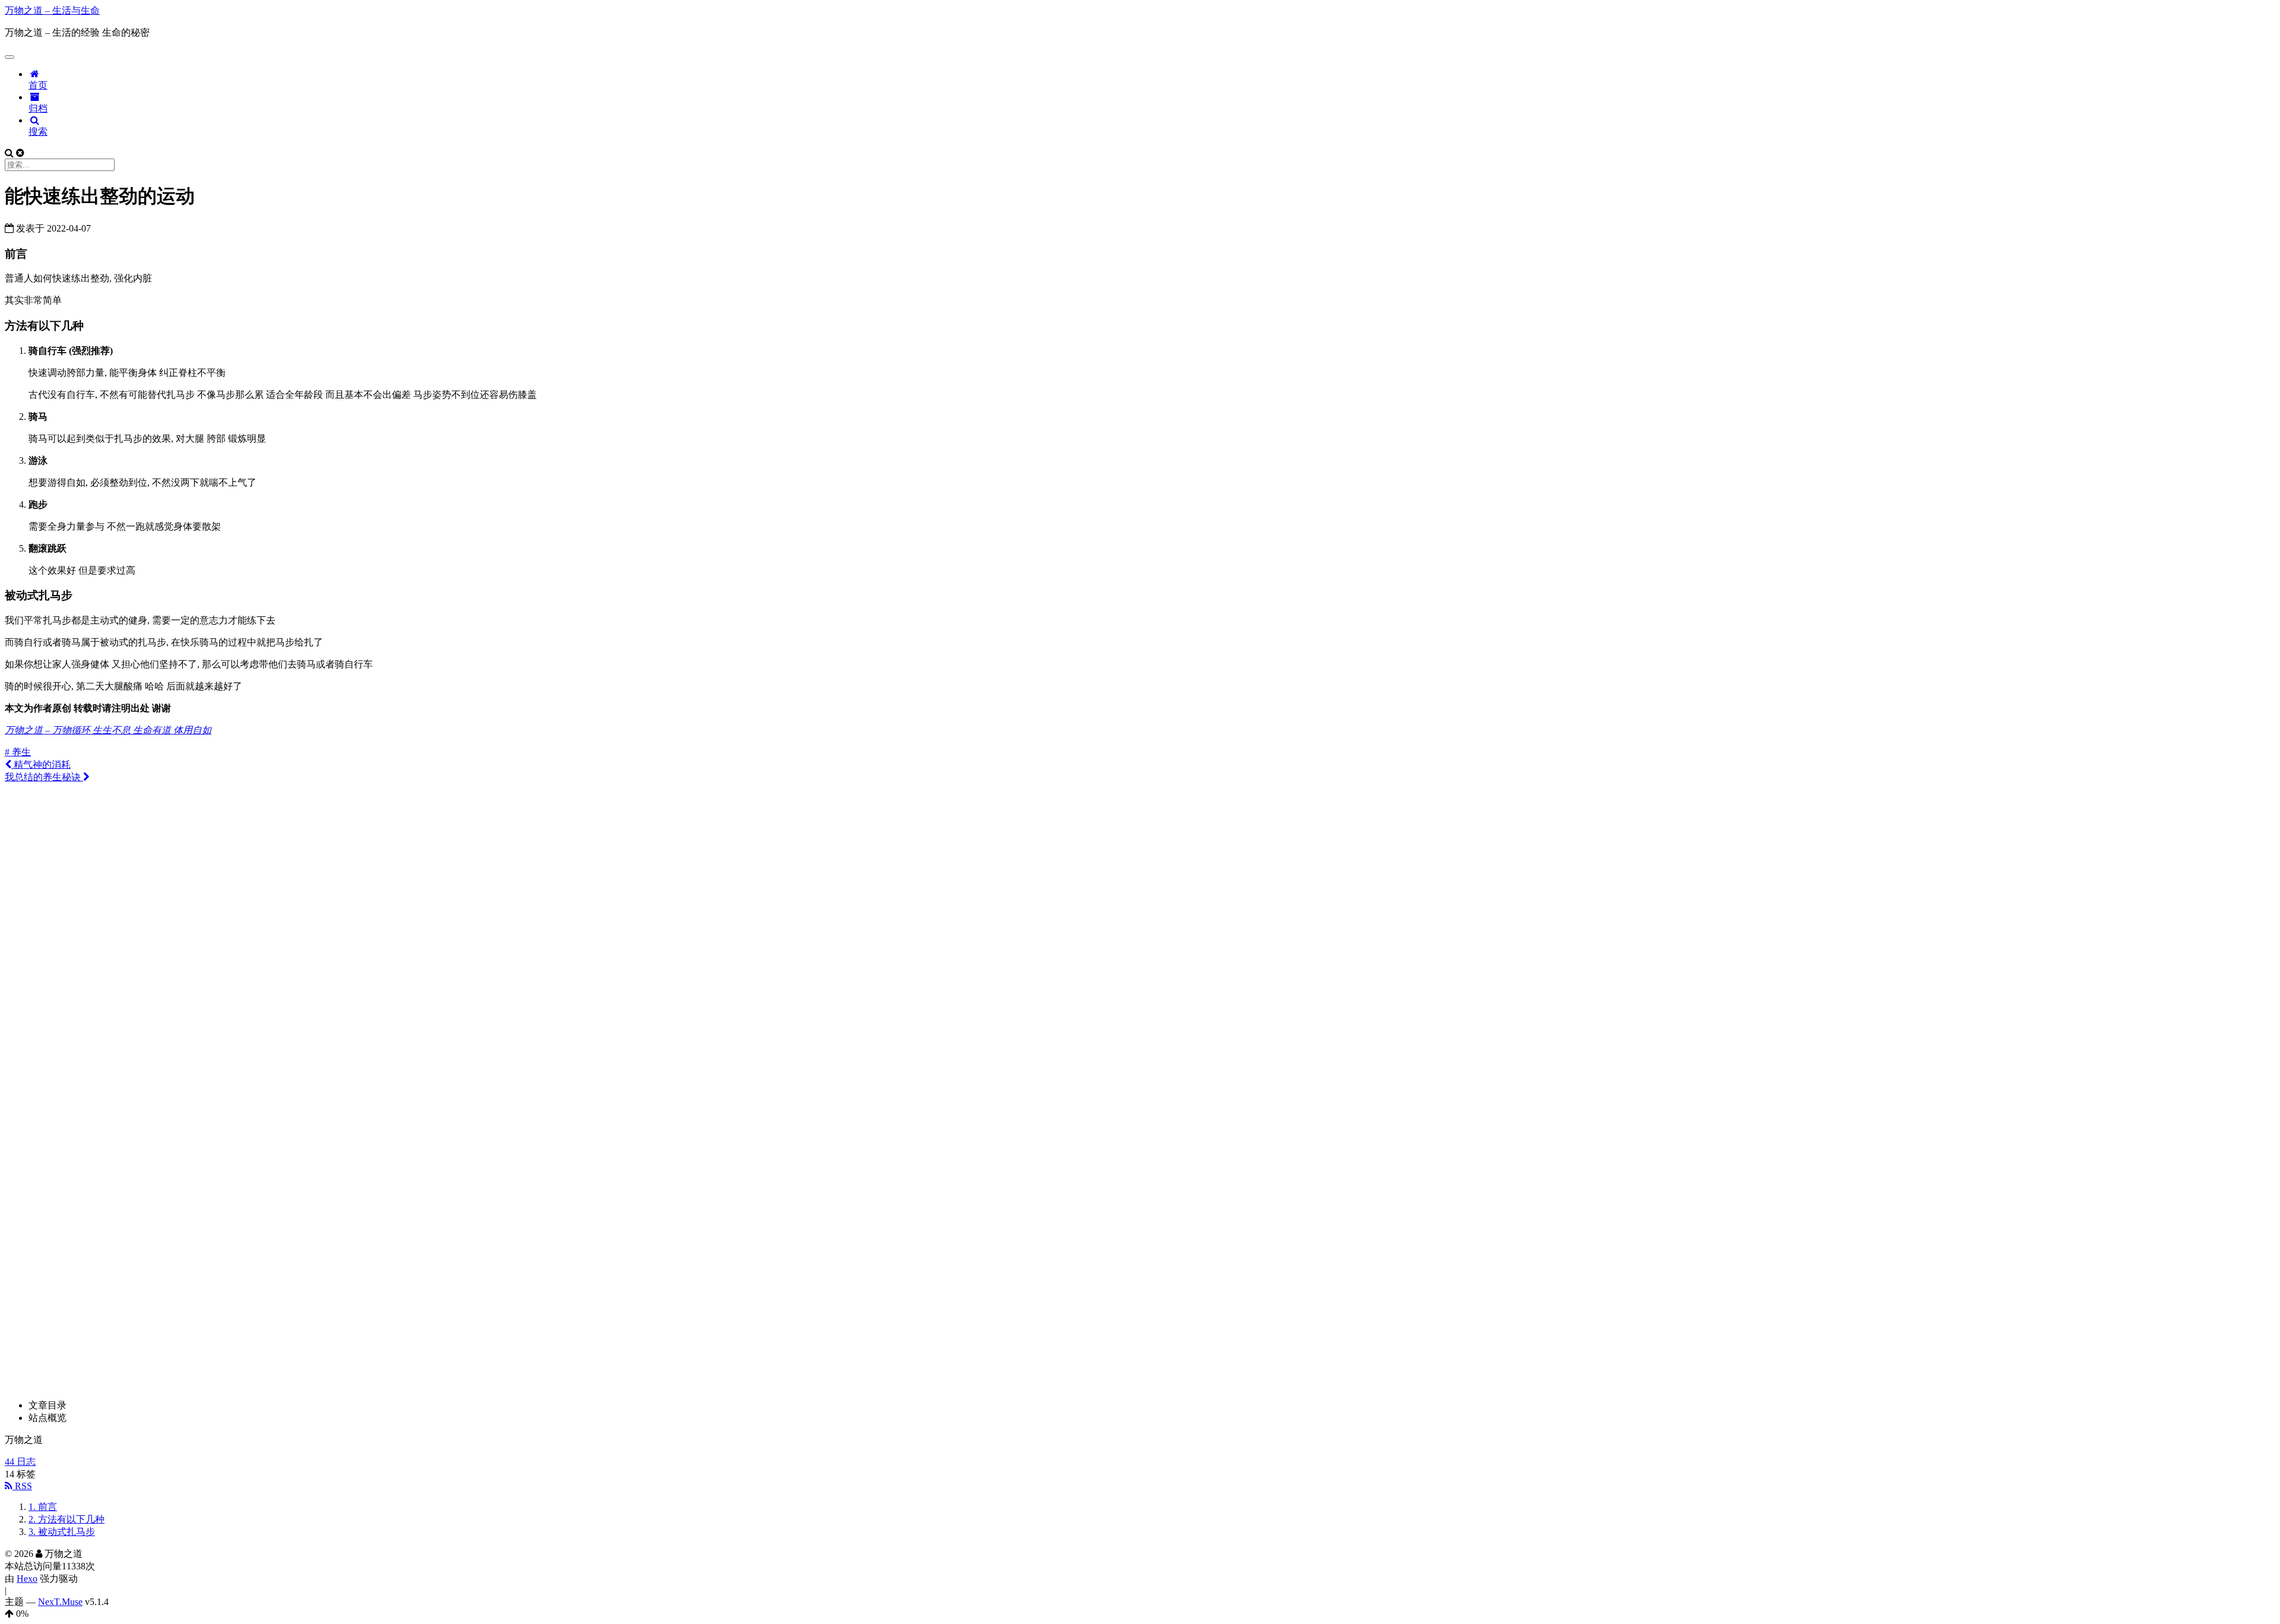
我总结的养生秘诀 (44, 777)
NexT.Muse (60, 1602)
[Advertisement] (1140, 867)
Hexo (27, 1579)
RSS (22, 1486)
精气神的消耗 (41, 764)
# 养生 (18, 752)
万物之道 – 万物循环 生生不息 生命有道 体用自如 (108, 730)
